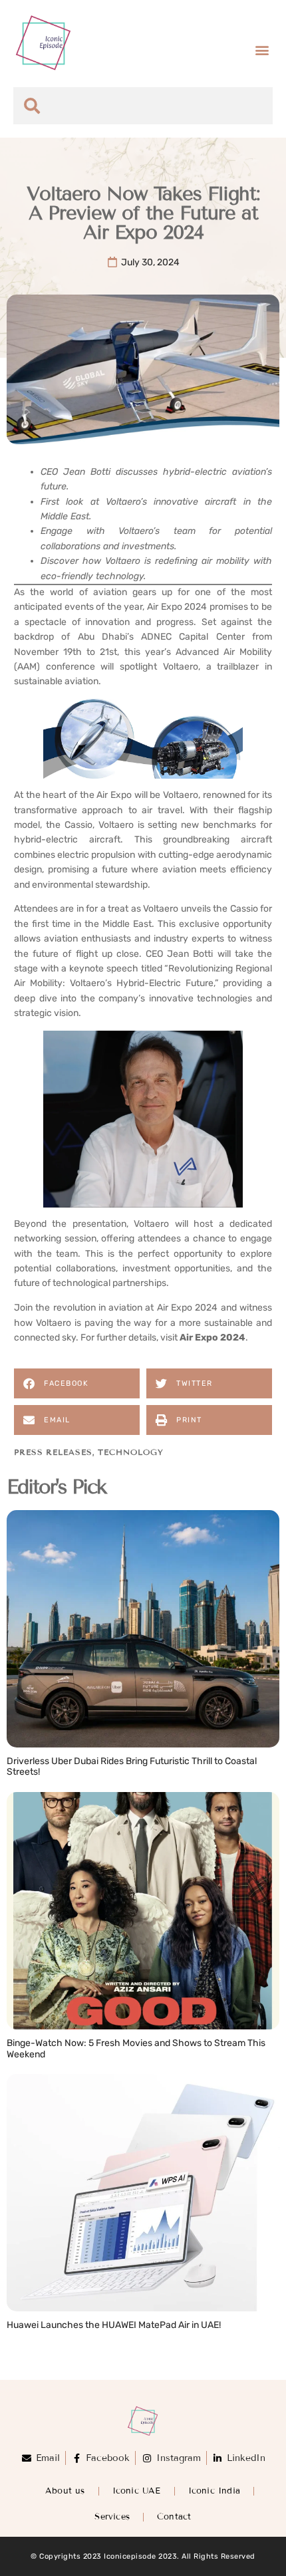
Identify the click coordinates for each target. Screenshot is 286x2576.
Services (112, 2517)
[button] (262, 50)
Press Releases (53, 1452)
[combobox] (143, 106)
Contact (174, 2517)
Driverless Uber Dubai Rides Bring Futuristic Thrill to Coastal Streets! (132, 1767)
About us (65, 2491)
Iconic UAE (137, 2491)
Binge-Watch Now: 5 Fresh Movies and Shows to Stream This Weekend (136, 2049)
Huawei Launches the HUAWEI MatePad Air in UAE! (114, 2325)
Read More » (36, 1786)
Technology (130, 1452)
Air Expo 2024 (213, 1338)
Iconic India (214, 2491)
